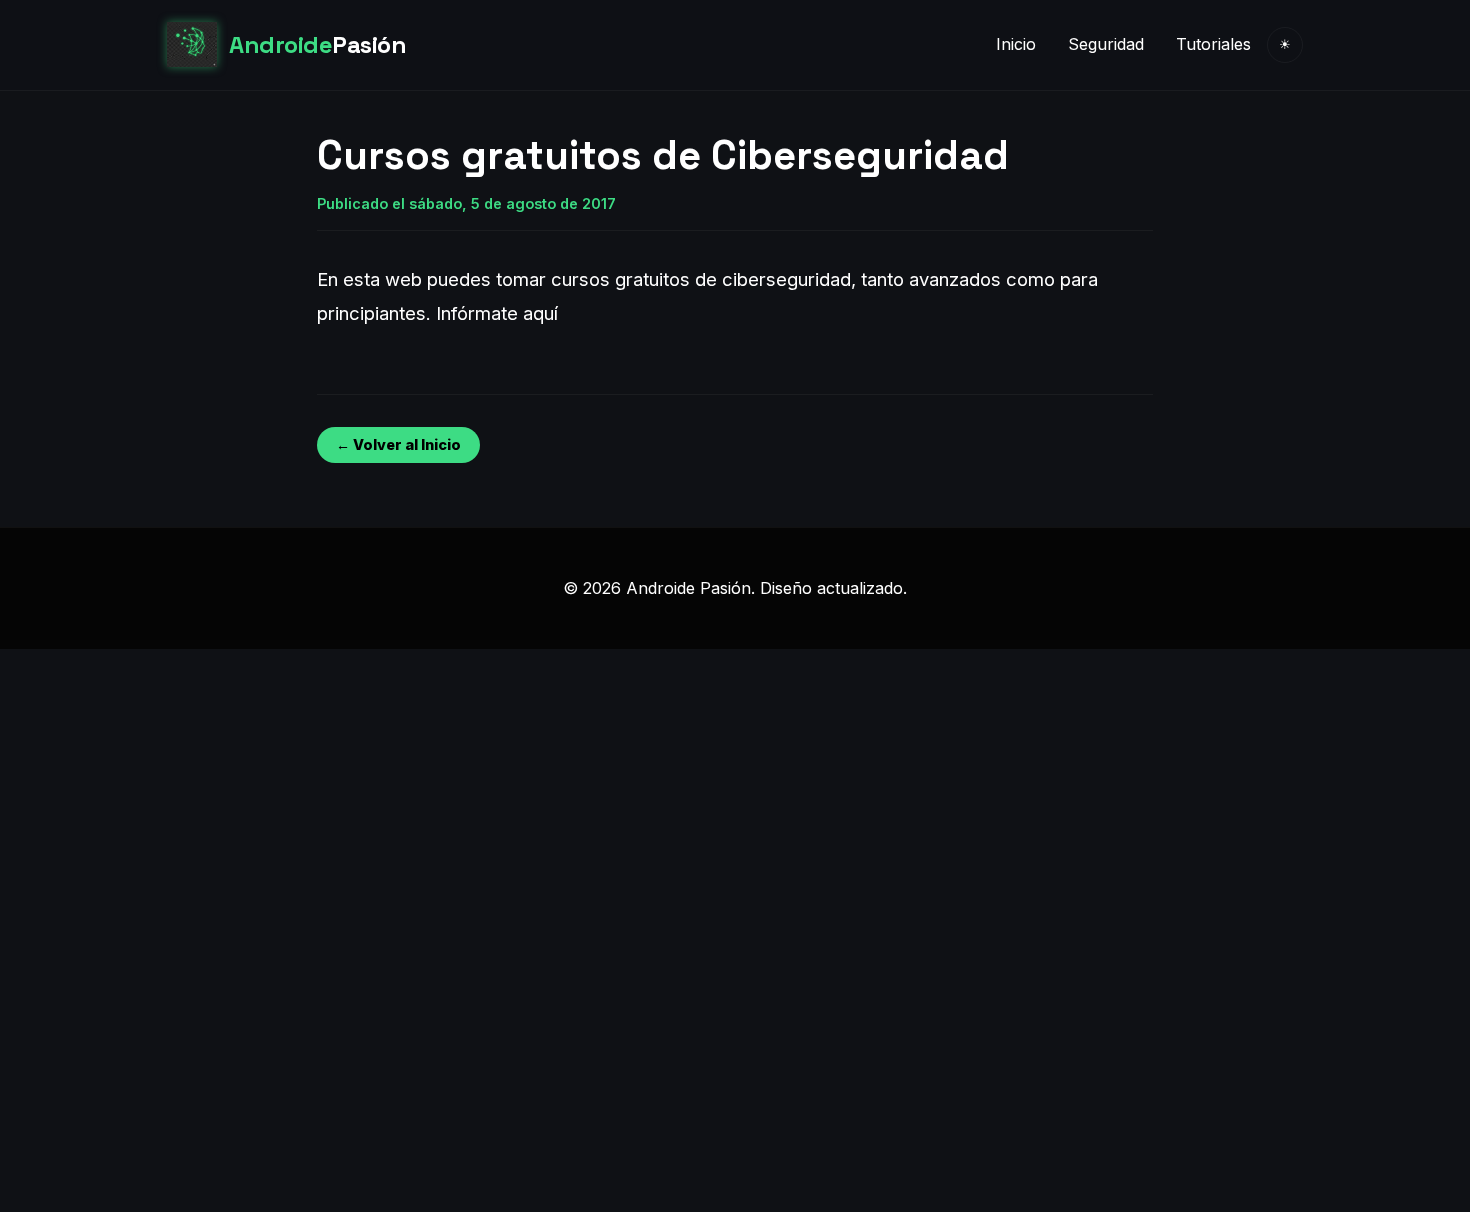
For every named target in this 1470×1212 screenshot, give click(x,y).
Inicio (1016, 44)
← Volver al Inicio (398, 444)
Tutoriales (1213, 44)
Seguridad (1106, 44)
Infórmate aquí (497, 313)
